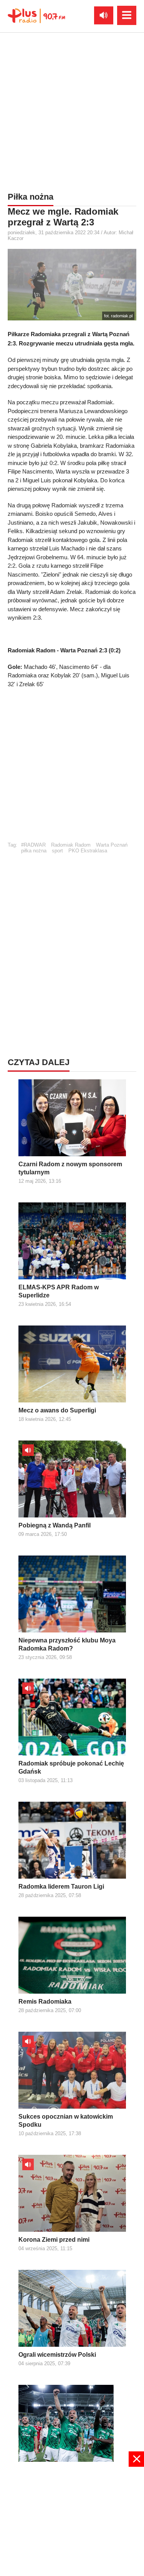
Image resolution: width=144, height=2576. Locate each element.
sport (57, 851)
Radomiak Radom (71, 845)
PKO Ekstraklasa (88, 851)
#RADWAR (33, 845)
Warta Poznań (112, 845)
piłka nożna (34, 851)
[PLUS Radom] (36, 15)
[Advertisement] (72, 111)
